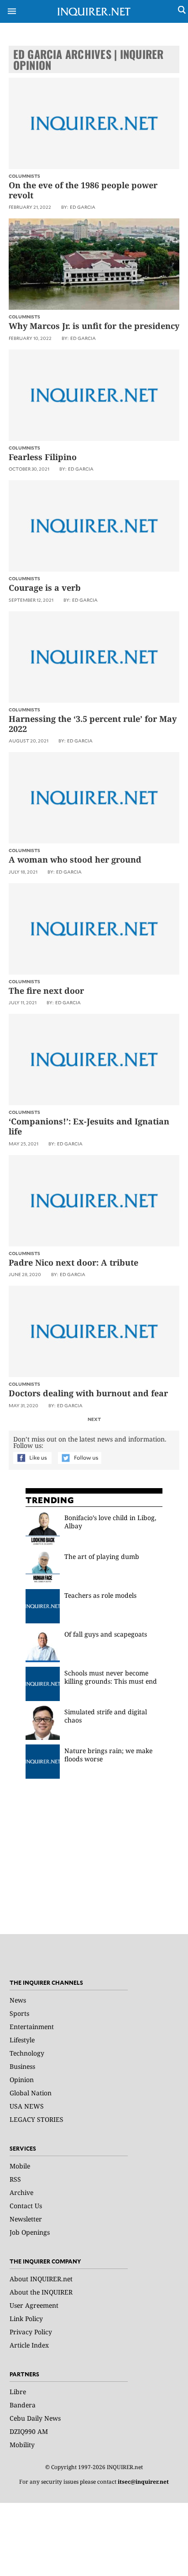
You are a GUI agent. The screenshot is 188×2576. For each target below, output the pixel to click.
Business (22, 2066)
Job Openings (30, 2232)
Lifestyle (22, 2040)
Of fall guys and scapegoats (106, 1634)
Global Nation (31, 2093)
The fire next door (46, 991)
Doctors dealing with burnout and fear (88, 1393)
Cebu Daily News (35, 2418)
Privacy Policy (31, 2332)
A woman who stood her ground (75, 859)
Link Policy (26, 2319)
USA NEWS (27, 2106)
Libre (18, 2392)
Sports (19, 2013)
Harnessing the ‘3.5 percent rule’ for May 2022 (93, 724)
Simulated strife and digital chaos (106, 1716)
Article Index (29, 2345)
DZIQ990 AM (29, 2431)
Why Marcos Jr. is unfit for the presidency (94, 326)
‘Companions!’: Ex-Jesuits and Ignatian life (89, 1126)
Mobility (22, 2445)
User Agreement (34, 2305)
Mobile (20, 2166)
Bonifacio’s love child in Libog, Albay (110, 1522)
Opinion (22, 2080)
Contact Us (26, 2206)
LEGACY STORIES (37, 2119)
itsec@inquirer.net (143, 2482)
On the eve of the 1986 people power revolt (83, 190)
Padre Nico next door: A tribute (73, 1262)
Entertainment (32, 2027)
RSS (15, 2179)
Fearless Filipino (43, 457)
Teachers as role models (100, 1595)
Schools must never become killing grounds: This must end (111, 1677)
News (18, 2000)
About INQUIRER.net (41, 2279)
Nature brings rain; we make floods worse (108, 1755)
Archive (21, 2192)
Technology (27, 2053)
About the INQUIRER (41, 2292)
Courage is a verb (45, 588)
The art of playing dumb (103, 1556)
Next (94, 1419)
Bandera (23, 2405)
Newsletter (26, 2219)
